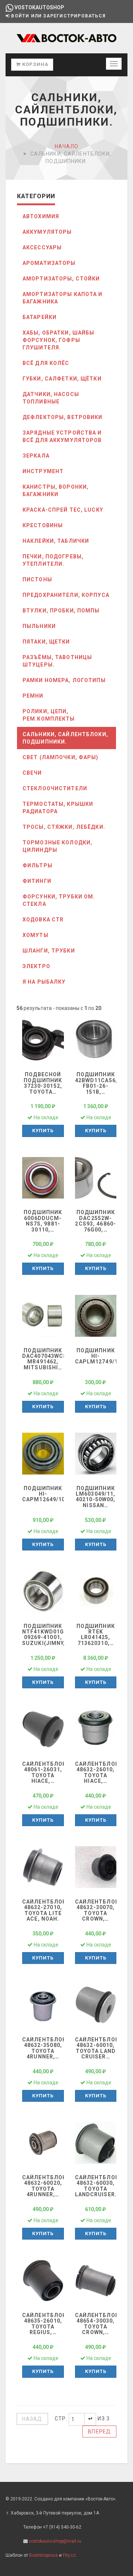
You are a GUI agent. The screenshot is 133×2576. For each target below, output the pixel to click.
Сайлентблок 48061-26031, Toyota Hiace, (44, 1772)
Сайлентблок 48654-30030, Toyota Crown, (97, 2324)
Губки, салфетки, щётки (62, 379)
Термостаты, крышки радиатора (58, 808)
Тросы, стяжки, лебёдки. (64, 827)
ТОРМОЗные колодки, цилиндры (57, 846)
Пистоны (37, 579)
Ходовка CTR (43, 920)
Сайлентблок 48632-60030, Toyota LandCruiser (97, 2186)
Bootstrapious (44, 2555)
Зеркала (36, 456)
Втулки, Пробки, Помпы (61, 611)
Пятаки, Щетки (46, 642)
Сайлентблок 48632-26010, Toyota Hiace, (97, 1772)
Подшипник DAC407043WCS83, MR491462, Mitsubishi (49, 1359)
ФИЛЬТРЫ (37, 865)
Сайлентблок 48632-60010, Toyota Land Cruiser (97, 2048)
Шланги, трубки (49, 951)
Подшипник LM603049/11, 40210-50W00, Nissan (96, 1497)
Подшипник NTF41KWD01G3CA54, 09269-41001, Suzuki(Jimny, (53, 1635)
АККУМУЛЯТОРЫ (47, 232)
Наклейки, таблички (56, 541)
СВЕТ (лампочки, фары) (61, 757)
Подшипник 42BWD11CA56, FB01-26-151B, (96, 1083)
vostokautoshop (39, 7)
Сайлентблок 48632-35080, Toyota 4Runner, (44, 2048)
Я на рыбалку (44, 982)
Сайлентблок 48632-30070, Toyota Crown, (97, 1910)
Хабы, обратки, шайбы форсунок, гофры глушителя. (58, 340)
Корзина (35, 64)
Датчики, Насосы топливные (51, 398)
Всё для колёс (46, 363)
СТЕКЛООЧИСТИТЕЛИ (55, 788)
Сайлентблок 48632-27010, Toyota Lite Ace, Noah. (44, 1910)
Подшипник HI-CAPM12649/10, (47, 1494)
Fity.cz (69, 2555)
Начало (67, 146)
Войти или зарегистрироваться (58, 16)
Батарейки (40, 317)
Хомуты (35, 935)
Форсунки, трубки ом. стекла (59, 900)
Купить (43, 1131)
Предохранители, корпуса (66, 595)
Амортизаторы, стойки (61, 279)
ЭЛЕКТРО (36, 966)
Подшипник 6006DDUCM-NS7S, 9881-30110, (43, 1221)
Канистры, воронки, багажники (56, 491)
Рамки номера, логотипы (64, 680)
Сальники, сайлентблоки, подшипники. (65, 738)
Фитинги (37, 881)
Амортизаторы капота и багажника (63, 298)
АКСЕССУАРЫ (42, 247)
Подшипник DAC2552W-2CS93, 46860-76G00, (96, 1221)
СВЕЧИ (32, 773)
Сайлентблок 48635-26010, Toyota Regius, (44, 2324)
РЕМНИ (33, 696)
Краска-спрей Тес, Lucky (63, 510)
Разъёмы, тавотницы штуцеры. (57, 661)
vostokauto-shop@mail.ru (55, 2541)
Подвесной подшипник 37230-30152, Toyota (43, 1083)
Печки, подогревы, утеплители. (53, 560)
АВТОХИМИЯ (41, 216)
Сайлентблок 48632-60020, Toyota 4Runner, (44, 2186)
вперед (99, 2432)
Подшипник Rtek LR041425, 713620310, (96, 1635)
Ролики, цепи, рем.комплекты (49, 715)
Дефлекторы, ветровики (63, 417)
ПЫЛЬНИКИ (39, 626)
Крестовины (43, 525)
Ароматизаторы (49, 263)
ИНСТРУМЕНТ (43, 471)
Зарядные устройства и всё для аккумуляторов (62, 436)
